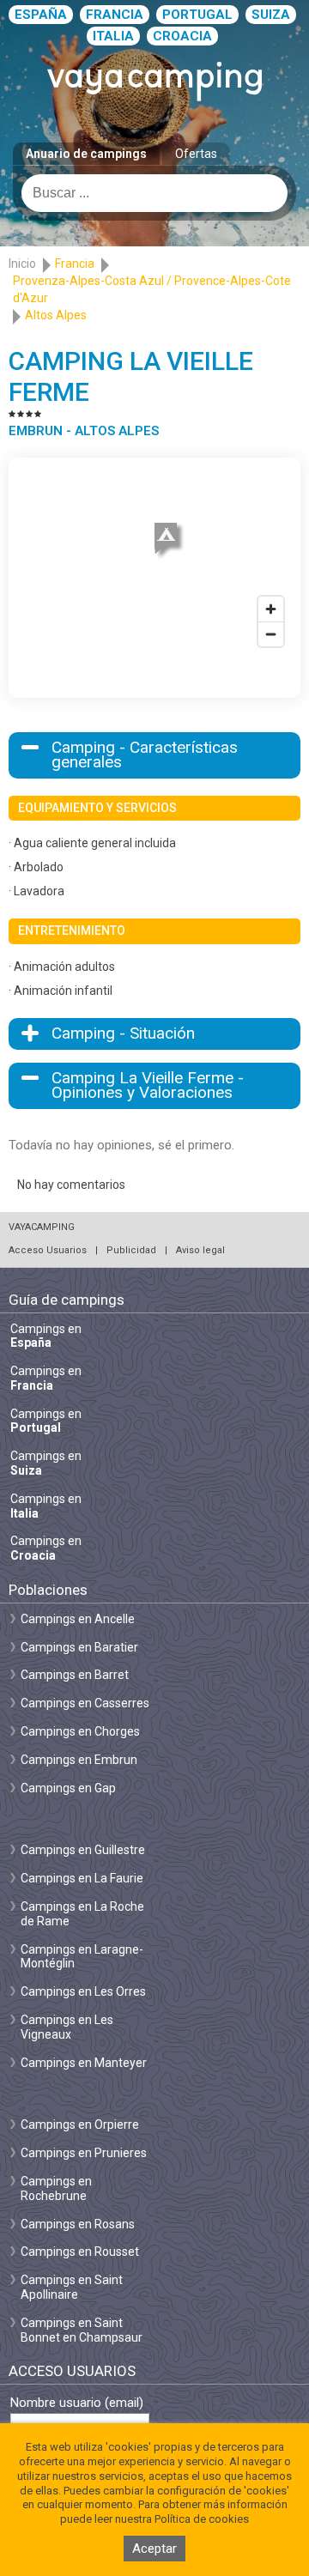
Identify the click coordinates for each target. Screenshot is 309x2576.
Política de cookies (202, 2519)
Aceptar (154, 2549)
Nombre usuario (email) (77, 2403)
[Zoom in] (271, 609)
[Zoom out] (271, 634)
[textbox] (154, 193)
